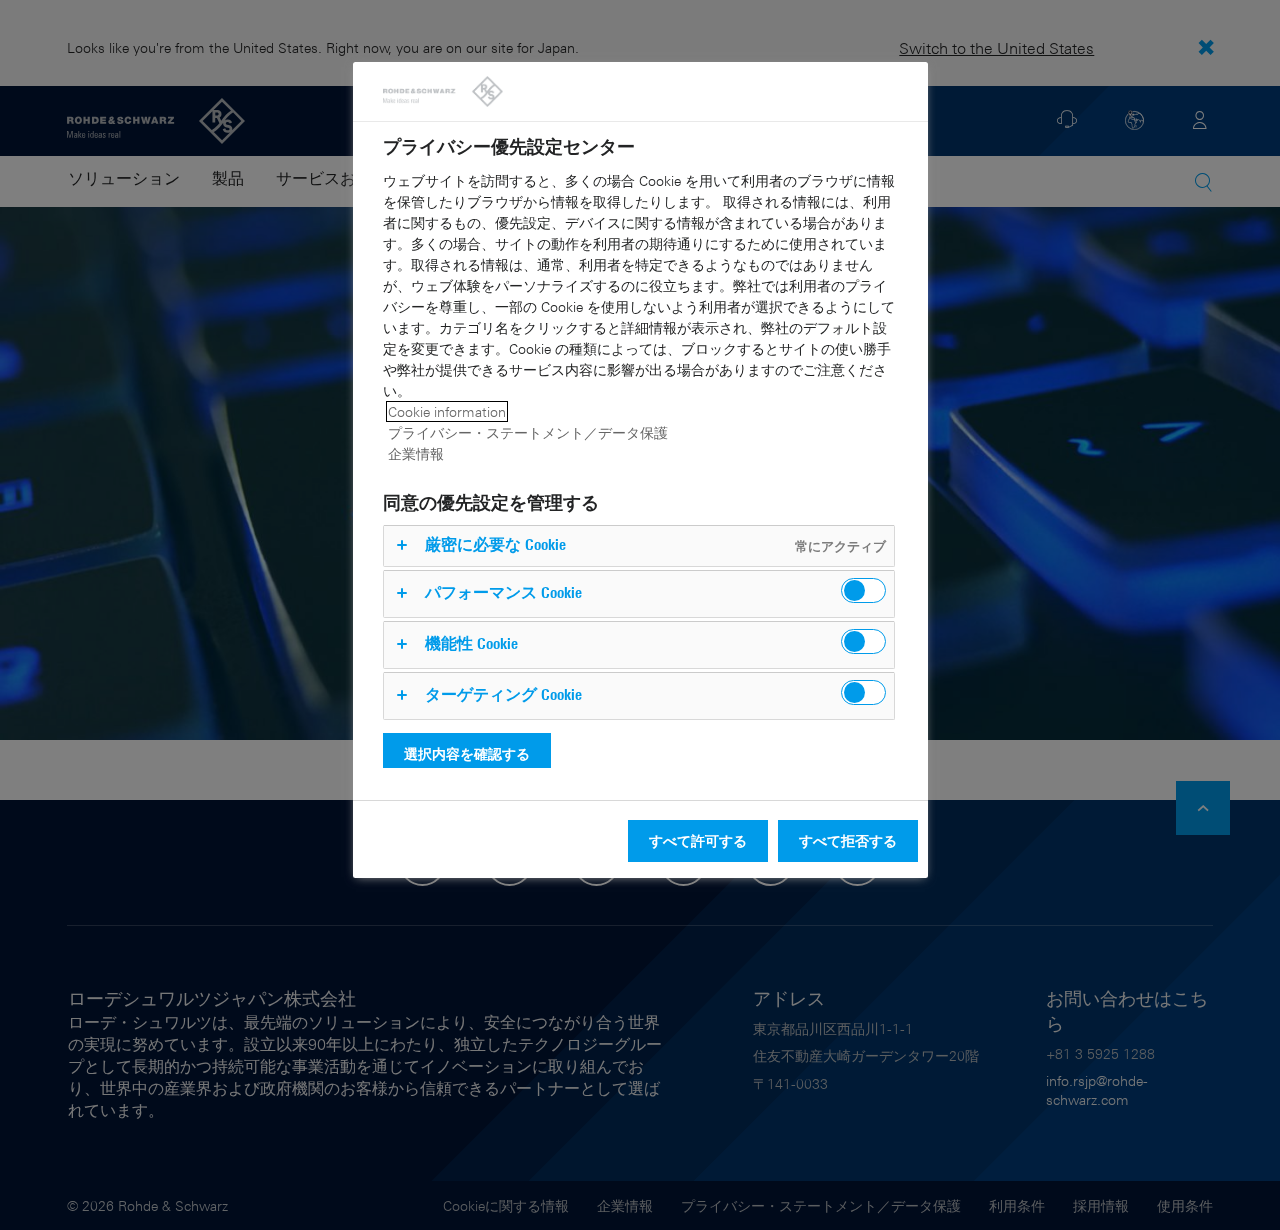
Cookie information (447, 411)
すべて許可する (698, 840)
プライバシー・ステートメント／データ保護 (528, 432)
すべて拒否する (848, 840)
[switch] (863, 590)
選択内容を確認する (467, 753)
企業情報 (416, 453)
